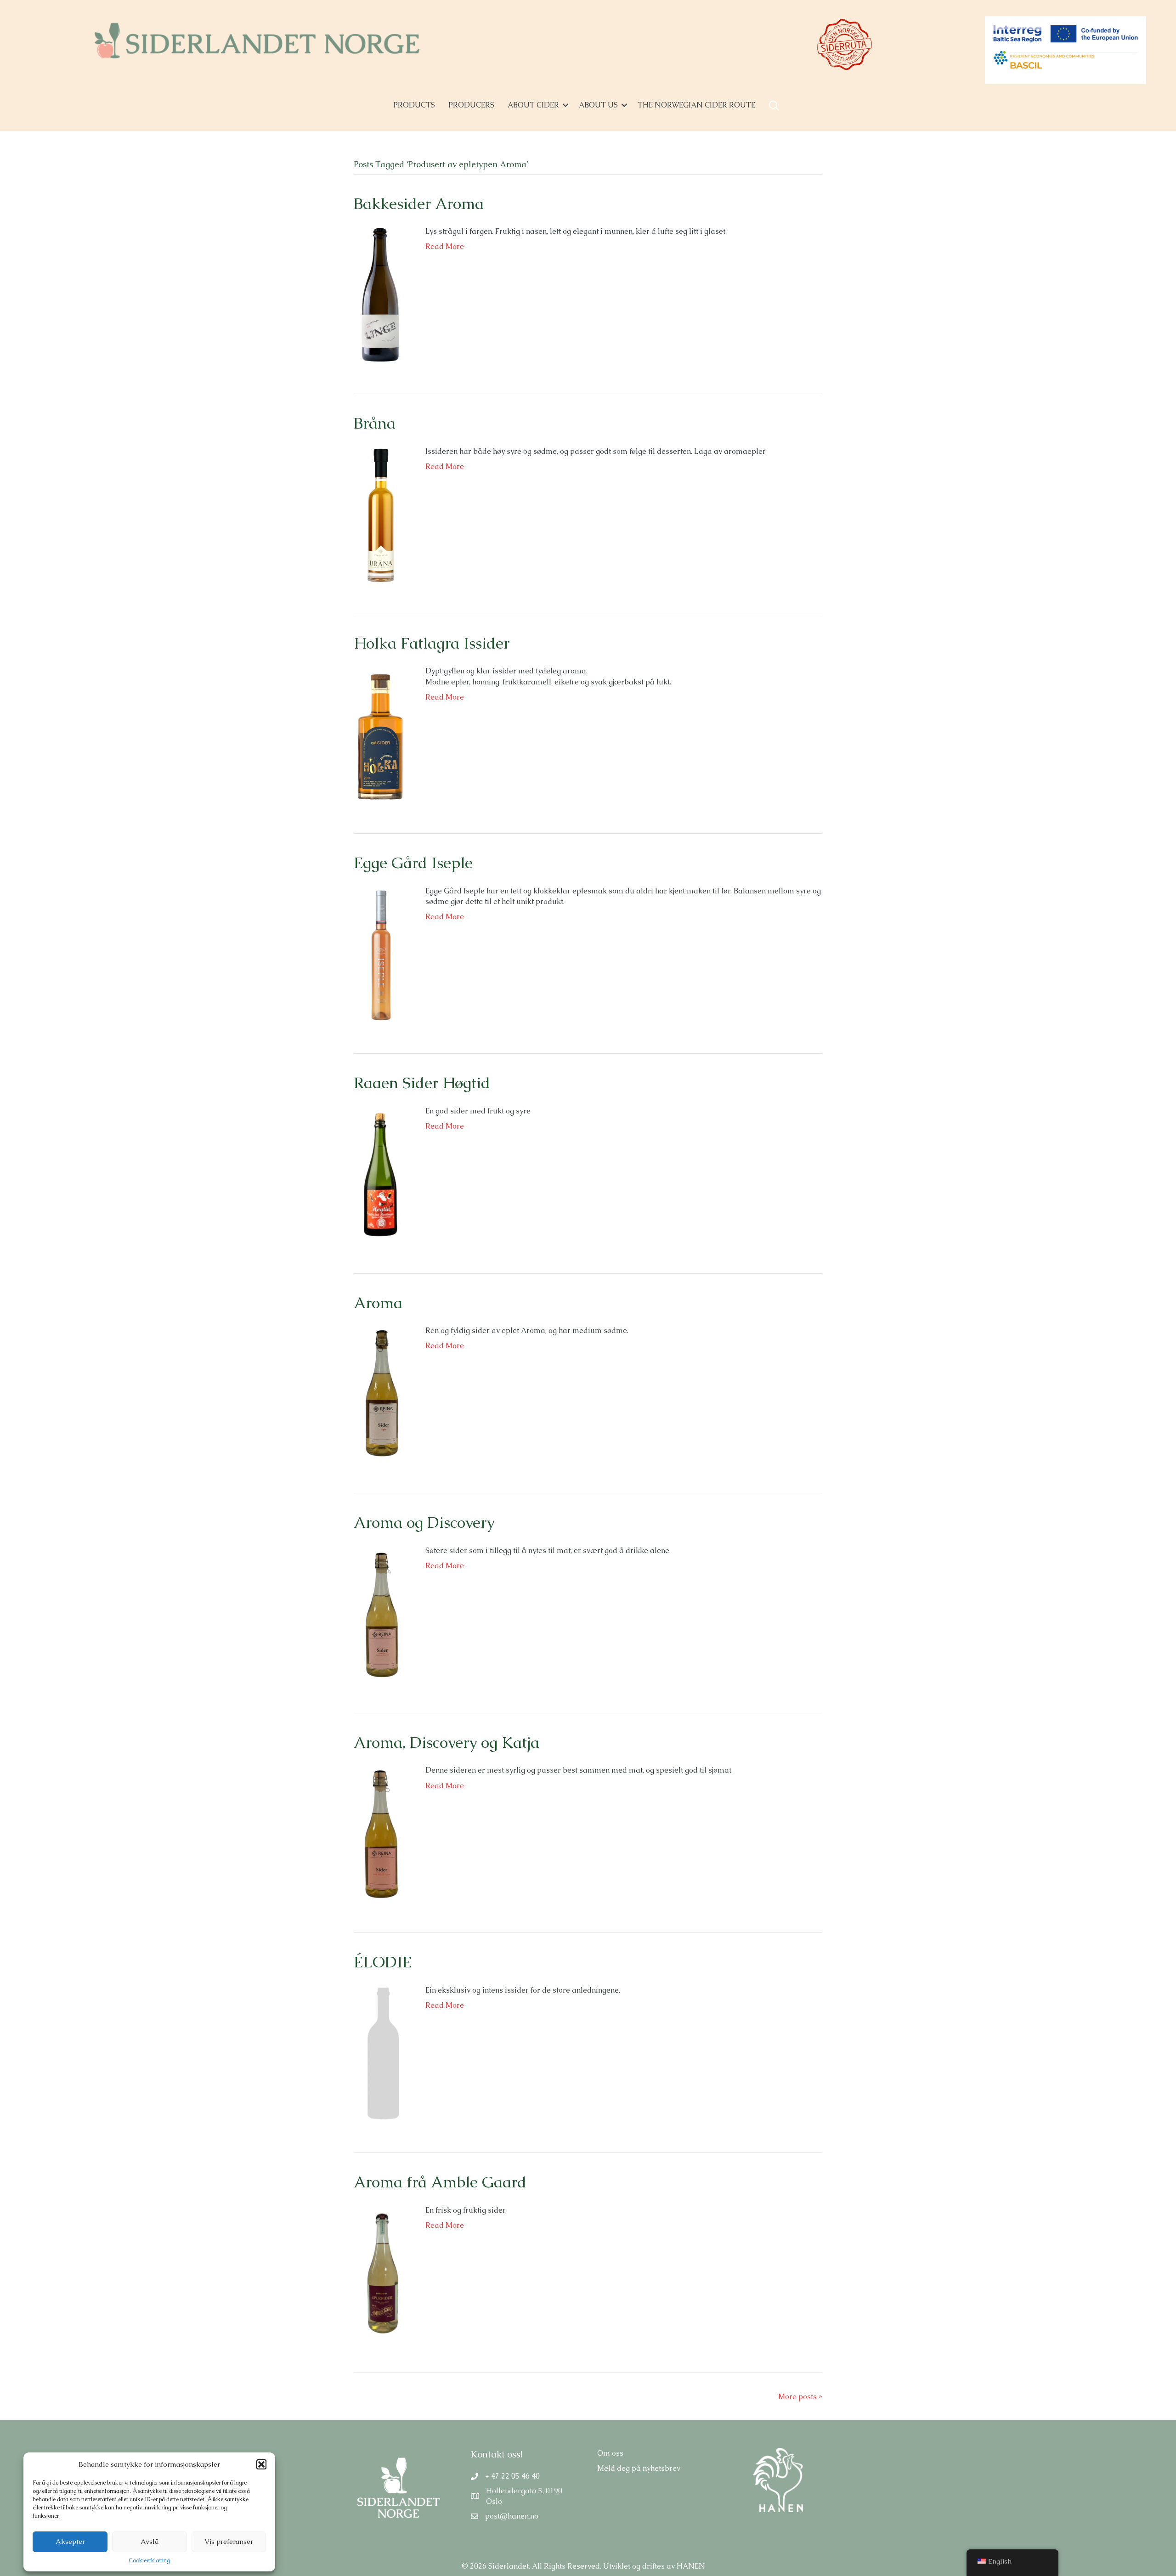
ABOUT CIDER (533, 105)
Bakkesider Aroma (419, 203)
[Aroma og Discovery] (380, 1613)
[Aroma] (380, 1393)
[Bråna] (380, 514)
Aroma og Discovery (424, 1522)
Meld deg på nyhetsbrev (639, 2468)
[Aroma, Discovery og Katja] (380, 1833)
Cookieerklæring (149, 2560)
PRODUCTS (414, 105)
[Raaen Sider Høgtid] (380, 1174)
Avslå (150, 2541)
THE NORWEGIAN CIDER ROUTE (696, 105)
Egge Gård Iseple (413, 863)
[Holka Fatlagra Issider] (380, 734)
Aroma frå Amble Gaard (440, 2182)
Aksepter (70, 2541)
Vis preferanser (229, 2541)
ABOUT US (598, 105)
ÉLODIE (383, 1962)
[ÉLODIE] (380, 2053)
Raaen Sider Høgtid (422, 1083)
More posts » (800, 2397)
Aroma (378, 1303)
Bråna (375, 423)
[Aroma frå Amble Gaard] (380, 2273)
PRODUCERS (471, 105)
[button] (261, 2464)
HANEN (691, 2566)
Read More (445, 246)
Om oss (610, 2453)
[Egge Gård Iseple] (380, 954)
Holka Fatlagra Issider (432, 643)
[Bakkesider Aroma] (380, 294)
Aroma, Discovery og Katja (447, 1742)
